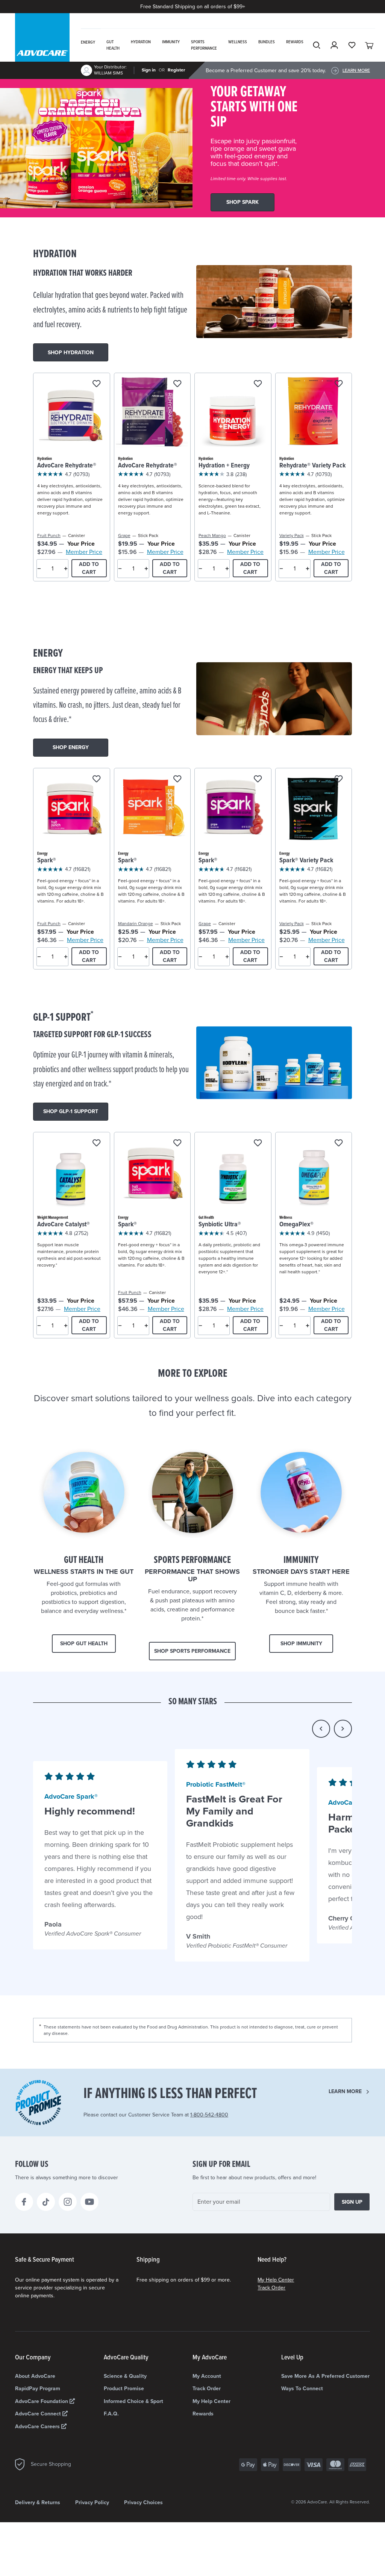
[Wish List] (352, 45)
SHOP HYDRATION (71, 353)
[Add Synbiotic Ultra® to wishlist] (258, 1143)
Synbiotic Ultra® (220, 1225)
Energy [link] (88, 42)
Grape (124, 536)
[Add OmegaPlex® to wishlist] (339, 1143)
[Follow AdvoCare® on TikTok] (46, 2202)
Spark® (47, 861)
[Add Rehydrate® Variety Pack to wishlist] (339, 384)
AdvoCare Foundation (42, 2401)
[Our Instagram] (68, 2202)
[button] (321, 1729)
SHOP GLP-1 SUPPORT (71, 1111)
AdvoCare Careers (38, 2427)
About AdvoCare (35, 2376)
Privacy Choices (143, 2502)
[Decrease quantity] (39, 569)
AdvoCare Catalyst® (64, 1225)
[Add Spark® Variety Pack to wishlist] (339, 779)
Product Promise (124, 2389)
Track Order (271, 2288)
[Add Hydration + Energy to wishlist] (258, 384)
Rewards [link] (295, 42)
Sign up (352, 2202)
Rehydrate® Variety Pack (312, 466)
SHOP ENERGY (71, 747)
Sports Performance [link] (204, 45)
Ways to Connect (302, 2389)
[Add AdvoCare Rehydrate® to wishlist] (96, 384)
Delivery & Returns (38, 2502)
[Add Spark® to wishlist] (96, 779)
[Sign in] (334, 45)
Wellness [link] (238, 42)
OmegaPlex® (296, 1225)
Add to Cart (89, 568)
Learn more (345, 2091)
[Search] (317, 45)
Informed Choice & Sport (133, 2401)
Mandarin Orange (136, 924)
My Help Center (276, 2280)
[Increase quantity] (66, 569)
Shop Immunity (301, 1644)
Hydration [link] (141, 42)
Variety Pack (292, 536)
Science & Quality (125, 2376)
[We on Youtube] (89, 2202)
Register (176, 70)
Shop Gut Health (84, 1644)
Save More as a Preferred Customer (325, 2376)
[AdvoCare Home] (42, 47)
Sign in (149, 70)
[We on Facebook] (24, 2202)
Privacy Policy (92, 2502)
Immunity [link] (171, 42)
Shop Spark (243, 202)
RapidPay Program (38, 2389)
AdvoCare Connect (39, 2414)
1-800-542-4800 (209, 2115)
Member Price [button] (84, 552)
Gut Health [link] (113, 45)
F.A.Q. (111, 2414)
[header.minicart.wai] (370, 45)
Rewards (203, 2414)
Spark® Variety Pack (306, 861)
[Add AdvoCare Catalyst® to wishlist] (96, 1143)
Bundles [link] (267, 42)
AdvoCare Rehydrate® (67, 466)
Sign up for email (221, 2165)
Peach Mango (212, 536)
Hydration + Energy (224, 466)
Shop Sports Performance (192, 1651)
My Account (207, 2376)
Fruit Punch (49, 536)
